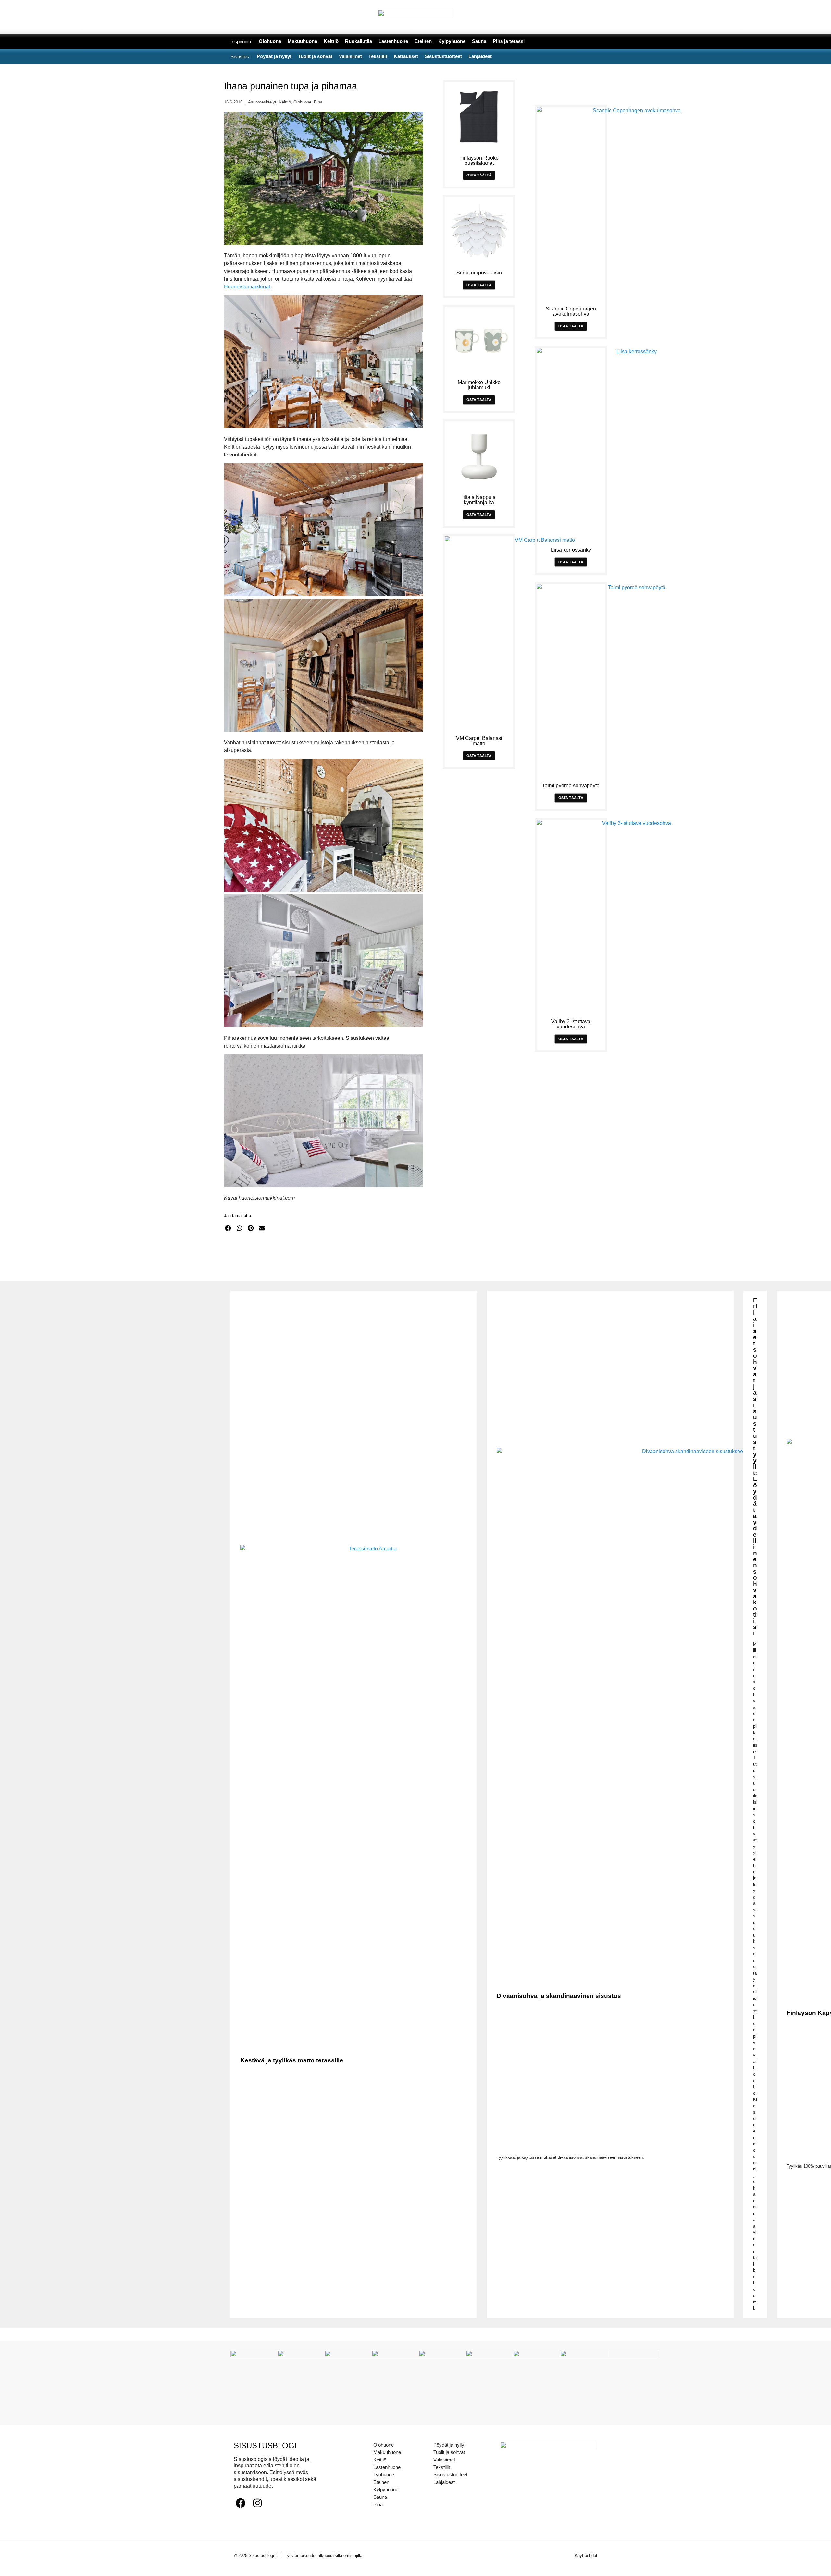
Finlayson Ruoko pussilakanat (479, 160)
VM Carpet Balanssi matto (479, 741)
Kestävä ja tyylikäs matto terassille (292, 2060)
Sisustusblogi (265, 2445)
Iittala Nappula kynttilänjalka (479, 500)
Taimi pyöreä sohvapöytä (571, 786)
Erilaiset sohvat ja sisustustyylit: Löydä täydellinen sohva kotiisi (755, 1467)
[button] (228, 1228)
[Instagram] (257, 2503)
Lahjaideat (444, 2482)
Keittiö (285, 102)
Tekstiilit (442, 2467)
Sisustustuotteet (450, 2475)
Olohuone (302, 102)
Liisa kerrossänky (571, 550)
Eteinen (381, 2482)
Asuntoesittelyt (262, 102)
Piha (318, 102)
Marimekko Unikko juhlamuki (479, 385)
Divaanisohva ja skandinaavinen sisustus (559, 1996)
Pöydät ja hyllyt (449, 2445)
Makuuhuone (387, 2452)
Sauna (380, 2497)
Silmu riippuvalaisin (479, 273)
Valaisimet (444, 2460)
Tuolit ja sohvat (449, 2452)
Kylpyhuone (386, 2490)
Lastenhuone (387, 2467)
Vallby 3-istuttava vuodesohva (571, 1024)
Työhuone (384, 2475)
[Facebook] (241, 2503)
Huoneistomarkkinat (247, 287)
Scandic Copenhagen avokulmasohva (571, 311)
